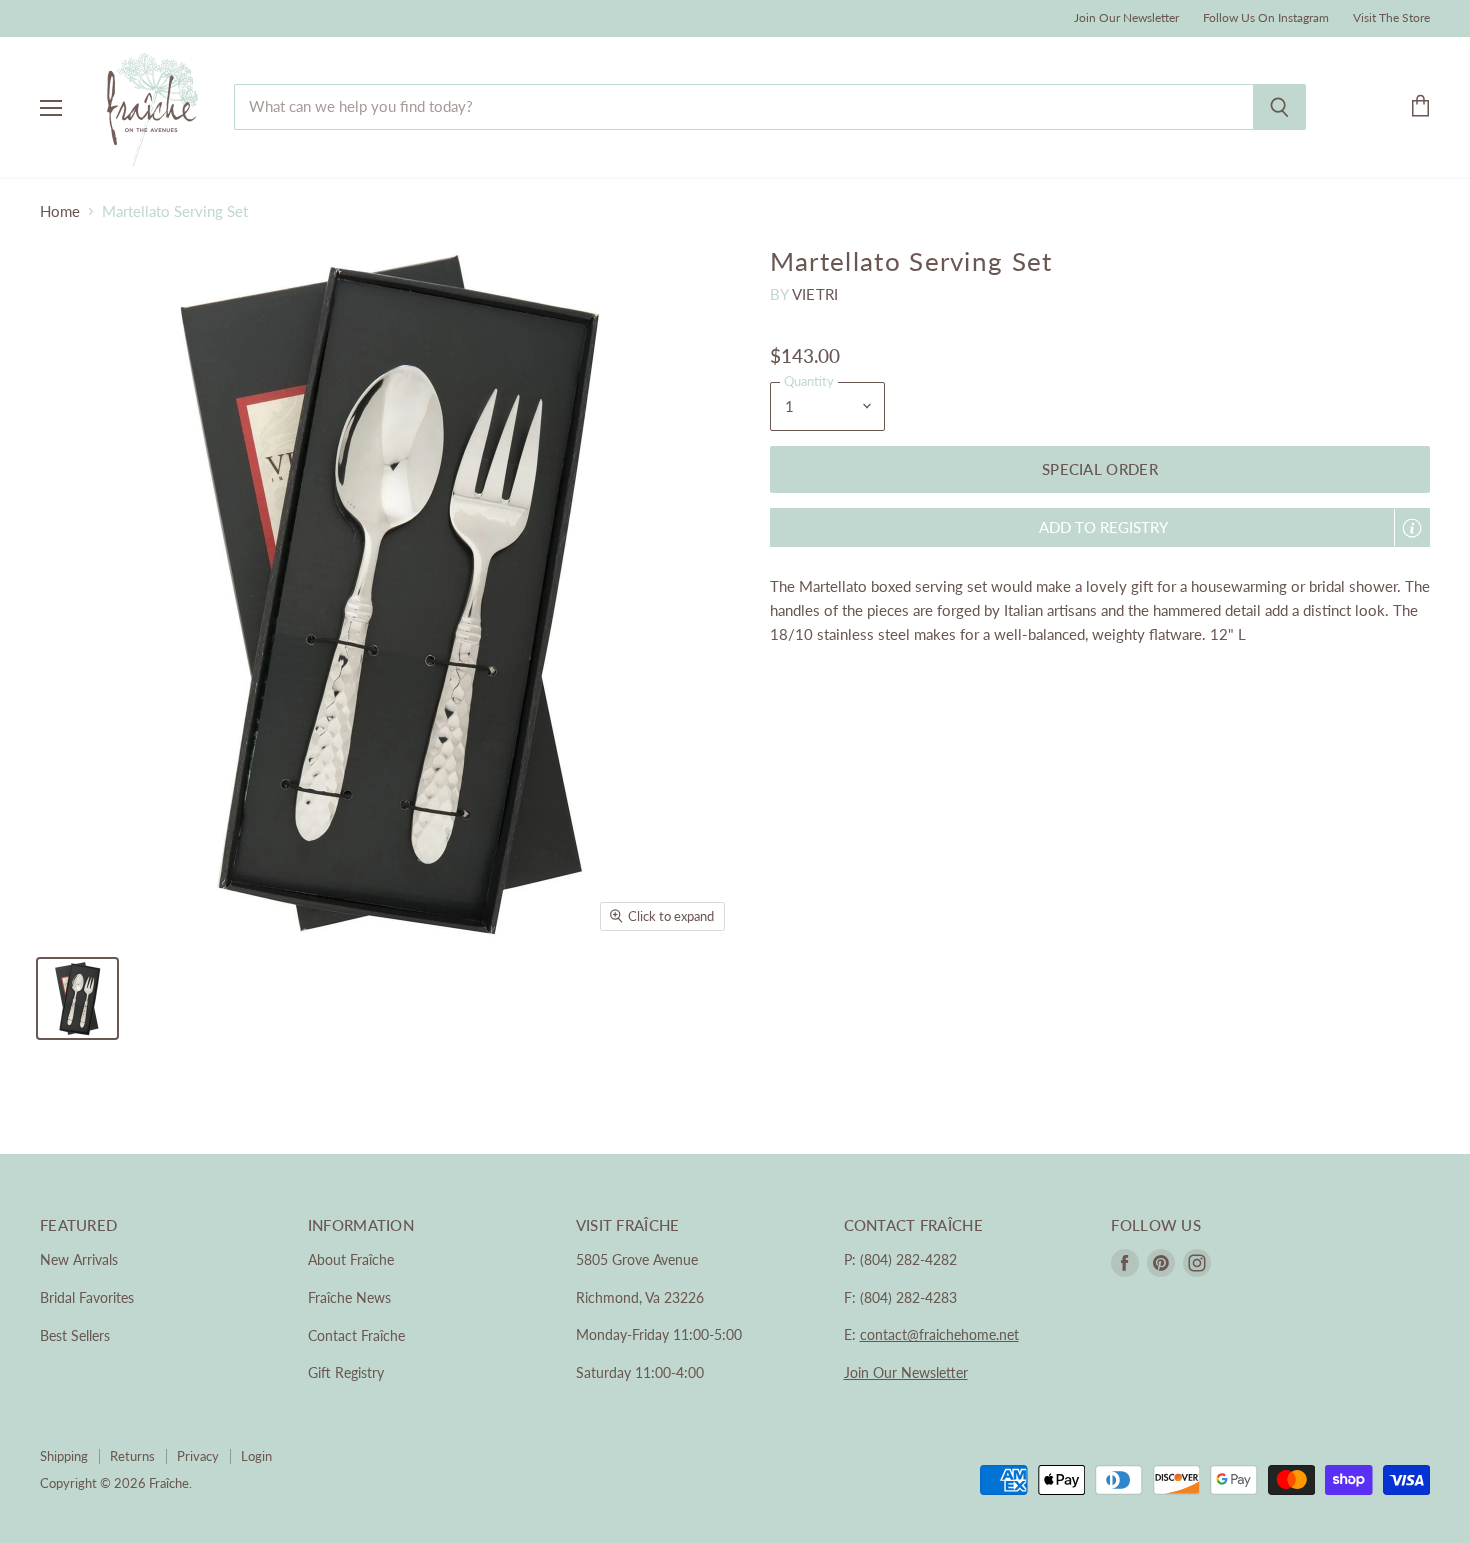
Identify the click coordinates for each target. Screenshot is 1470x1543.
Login (256, 1456)
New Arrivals (79, 1259)
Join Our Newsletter (1126, 18)
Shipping (64, 1456)
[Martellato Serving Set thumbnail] (77, 998)
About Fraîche (351, 1259)
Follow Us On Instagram (1266, 18)
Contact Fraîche (356, 1335)
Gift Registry (346, 1372)
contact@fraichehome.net (939, 1334)
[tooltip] (1412, 528)
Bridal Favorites (87, 1297)
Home (60, 211)
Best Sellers (75, 1335)
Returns (132, 1456)
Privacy (198, 1456)
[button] (1100, 527)
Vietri (815, 294)
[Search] (1279, 107)
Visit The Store (1391, 18)
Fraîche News (349, 1297)
